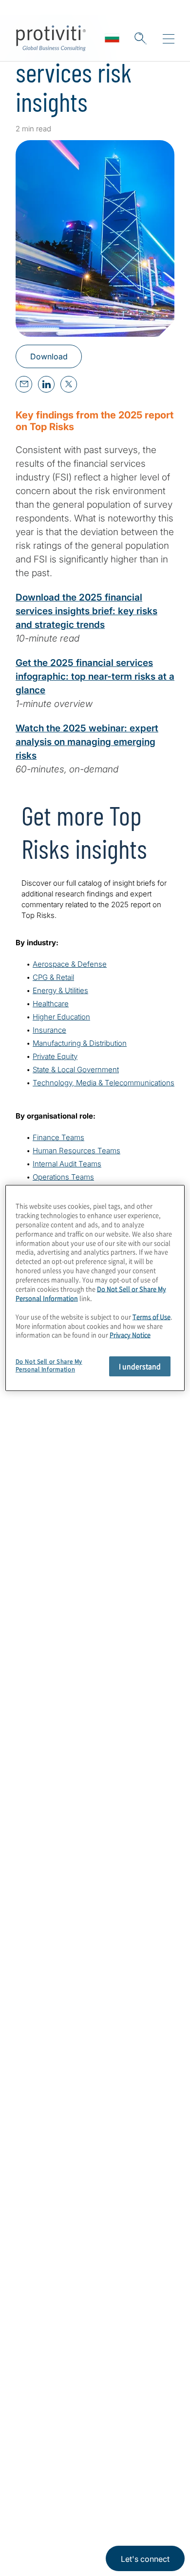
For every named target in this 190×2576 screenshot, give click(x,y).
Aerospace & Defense (70, 964)
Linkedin (25, 2482)
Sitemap (32, 2405)
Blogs (73, 2482)
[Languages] (112, 38)
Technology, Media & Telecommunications (104, 1083)
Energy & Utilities (60, 990)
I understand (140, 1366)
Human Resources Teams (76, 1151)
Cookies (125, 2528)
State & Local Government (76, 1070)
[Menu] (169, 39)
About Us (35, 2294)
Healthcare (51, 1004)
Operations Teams (63, 1177)
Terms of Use (86, 2528)
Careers (32, 2321)
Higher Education (61, 1017)
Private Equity (55, 1056)
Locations (36, 2377)
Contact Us (39, 2349)
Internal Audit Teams (67, 1164)
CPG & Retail (53, 977)
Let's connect (145, 2559)
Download (49, 356)
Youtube (49, 2482)
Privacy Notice (37, 2528)
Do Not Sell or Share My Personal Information (49, 1365)
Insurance (49, 1030)
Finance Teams (58, 1137)
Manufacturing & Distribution (80, 1043)
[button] (140, 38)
